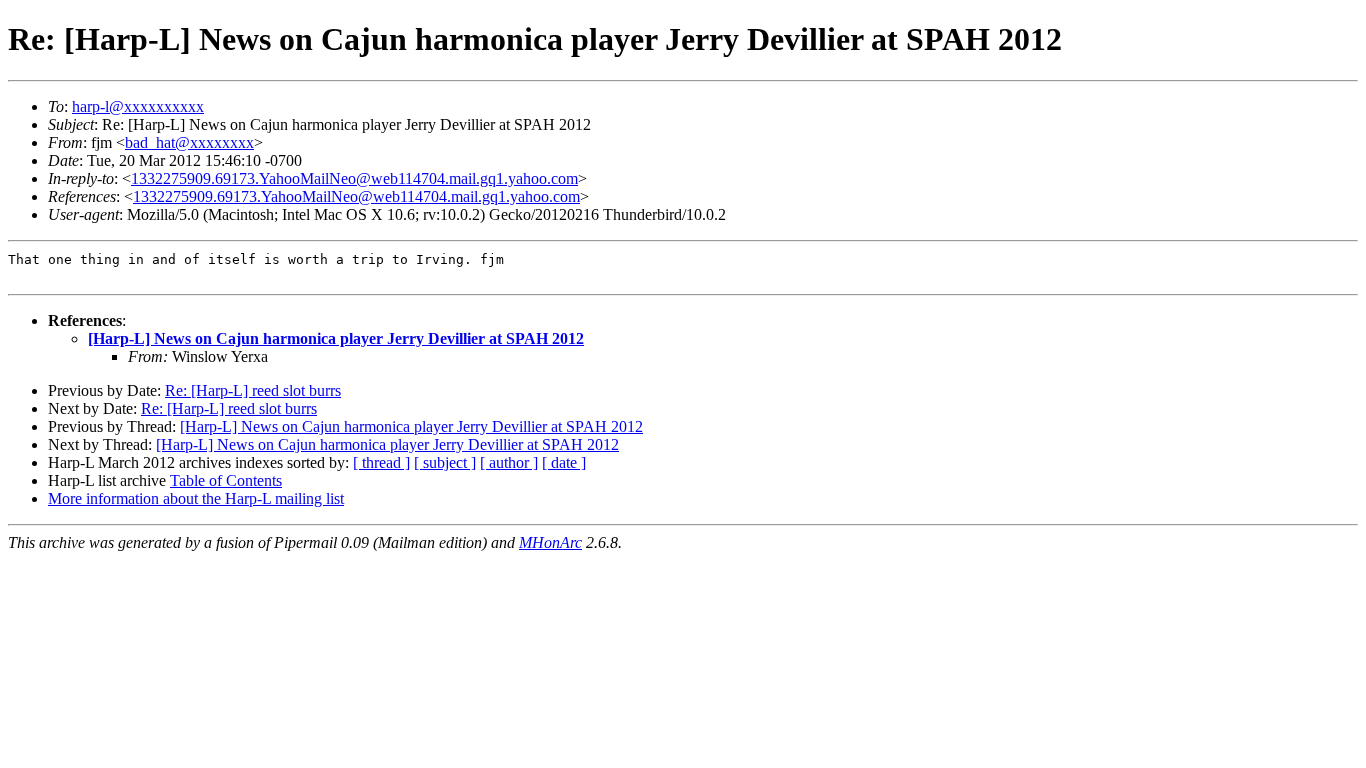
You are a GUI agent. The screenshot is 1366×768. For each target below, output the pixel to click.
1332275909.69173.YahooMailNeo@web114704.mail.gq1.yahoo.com (354, 178)
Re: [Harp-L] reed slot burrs (253, 390)
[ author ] (509, 462)
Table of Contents (226, 480)
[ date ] (564, 462)
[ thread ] (381, 462)
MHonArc (550, 542)
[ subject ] (445, 462)
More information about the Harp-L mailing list (196, 498)
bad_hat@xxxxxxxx (189, 142)
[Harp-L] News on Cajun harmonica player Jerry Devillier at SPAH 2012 (336, 338)
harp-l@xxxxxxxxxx (138, 106)
